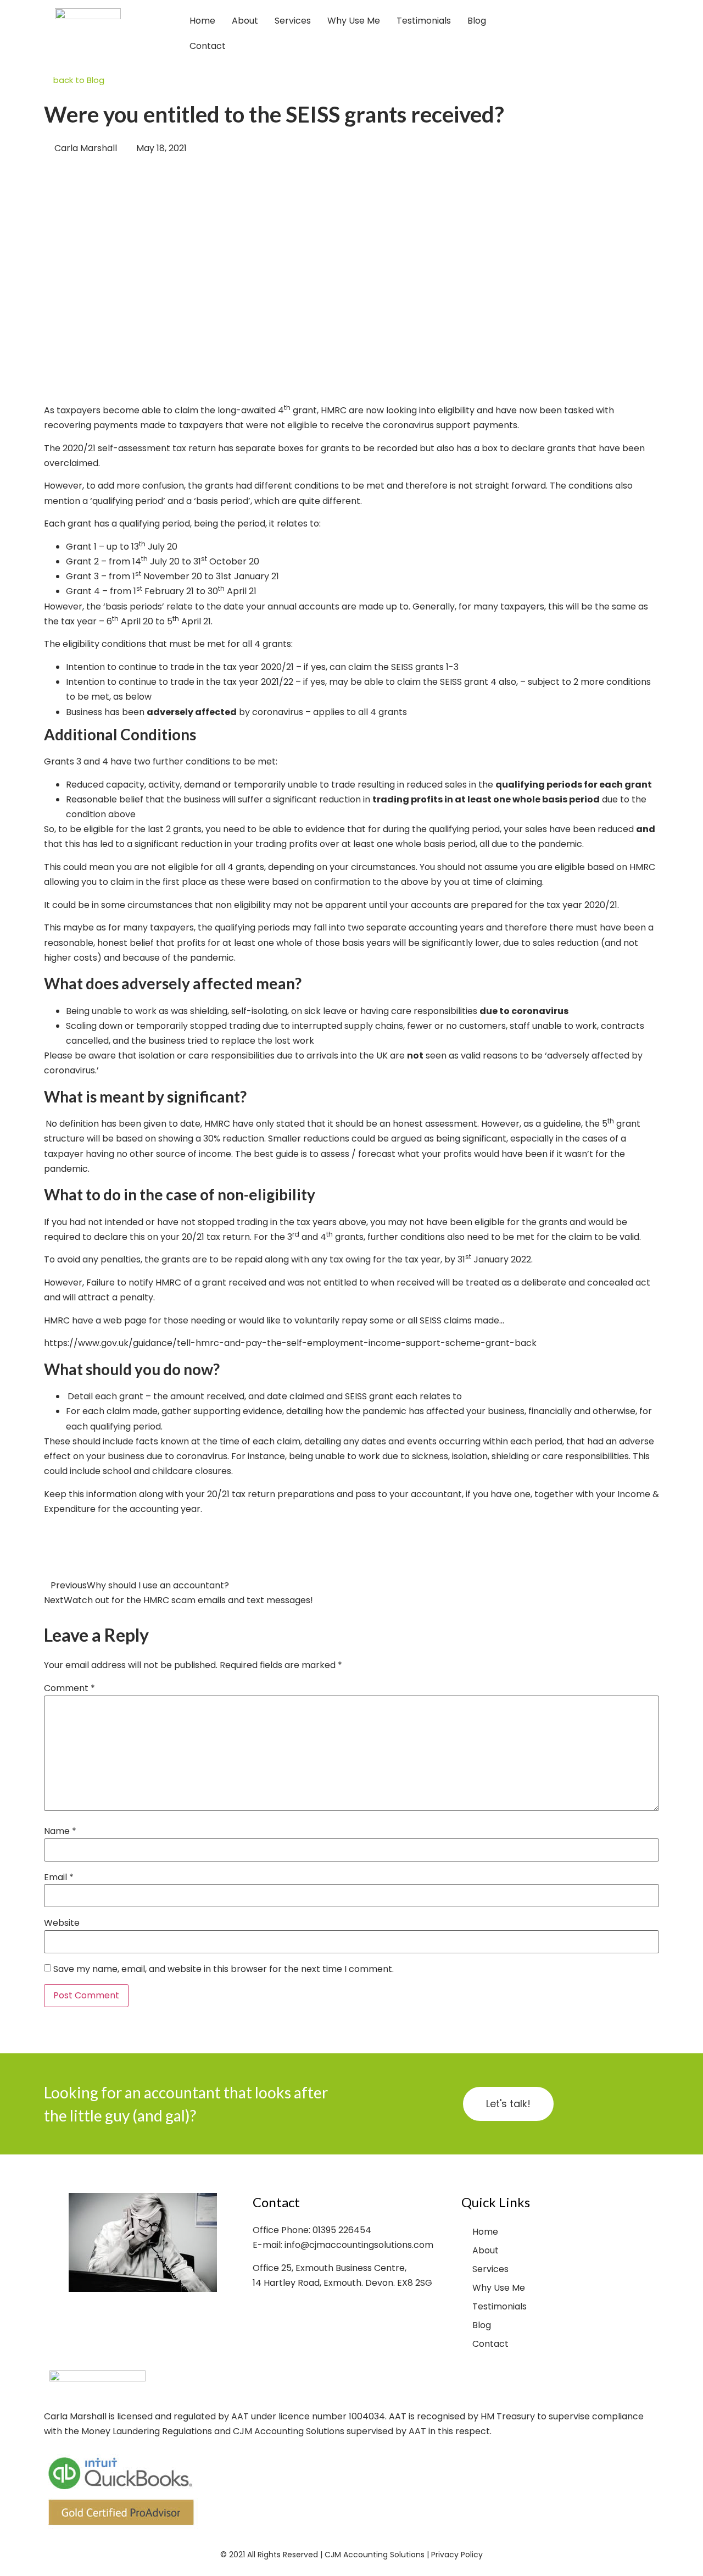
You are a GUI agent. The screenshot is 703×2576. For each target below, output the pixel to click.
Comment (69, 1688)
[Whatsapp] (656, 34)
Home (202, 21)
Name (60, 1831)
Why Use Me (354, 21)
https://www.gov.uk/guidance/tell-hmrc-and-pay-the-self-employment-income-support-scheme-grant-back (290, 1343)
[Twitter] (595, 34)
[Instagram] (615, 34)
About (245, 21)
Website (62, 1923)
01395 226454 (342, 2230)
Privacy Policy (457, 2555)
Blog (477, 21)
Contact (208, 46)
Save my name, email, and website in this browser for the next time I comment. (224, 1969)
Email (59, 1877)
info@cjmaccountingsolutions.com (359, 2245)
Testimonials (424, 21)
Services (293, 21)
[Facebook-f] (574, 34)
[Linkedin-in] (635, 34)
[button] (47, 1560)
